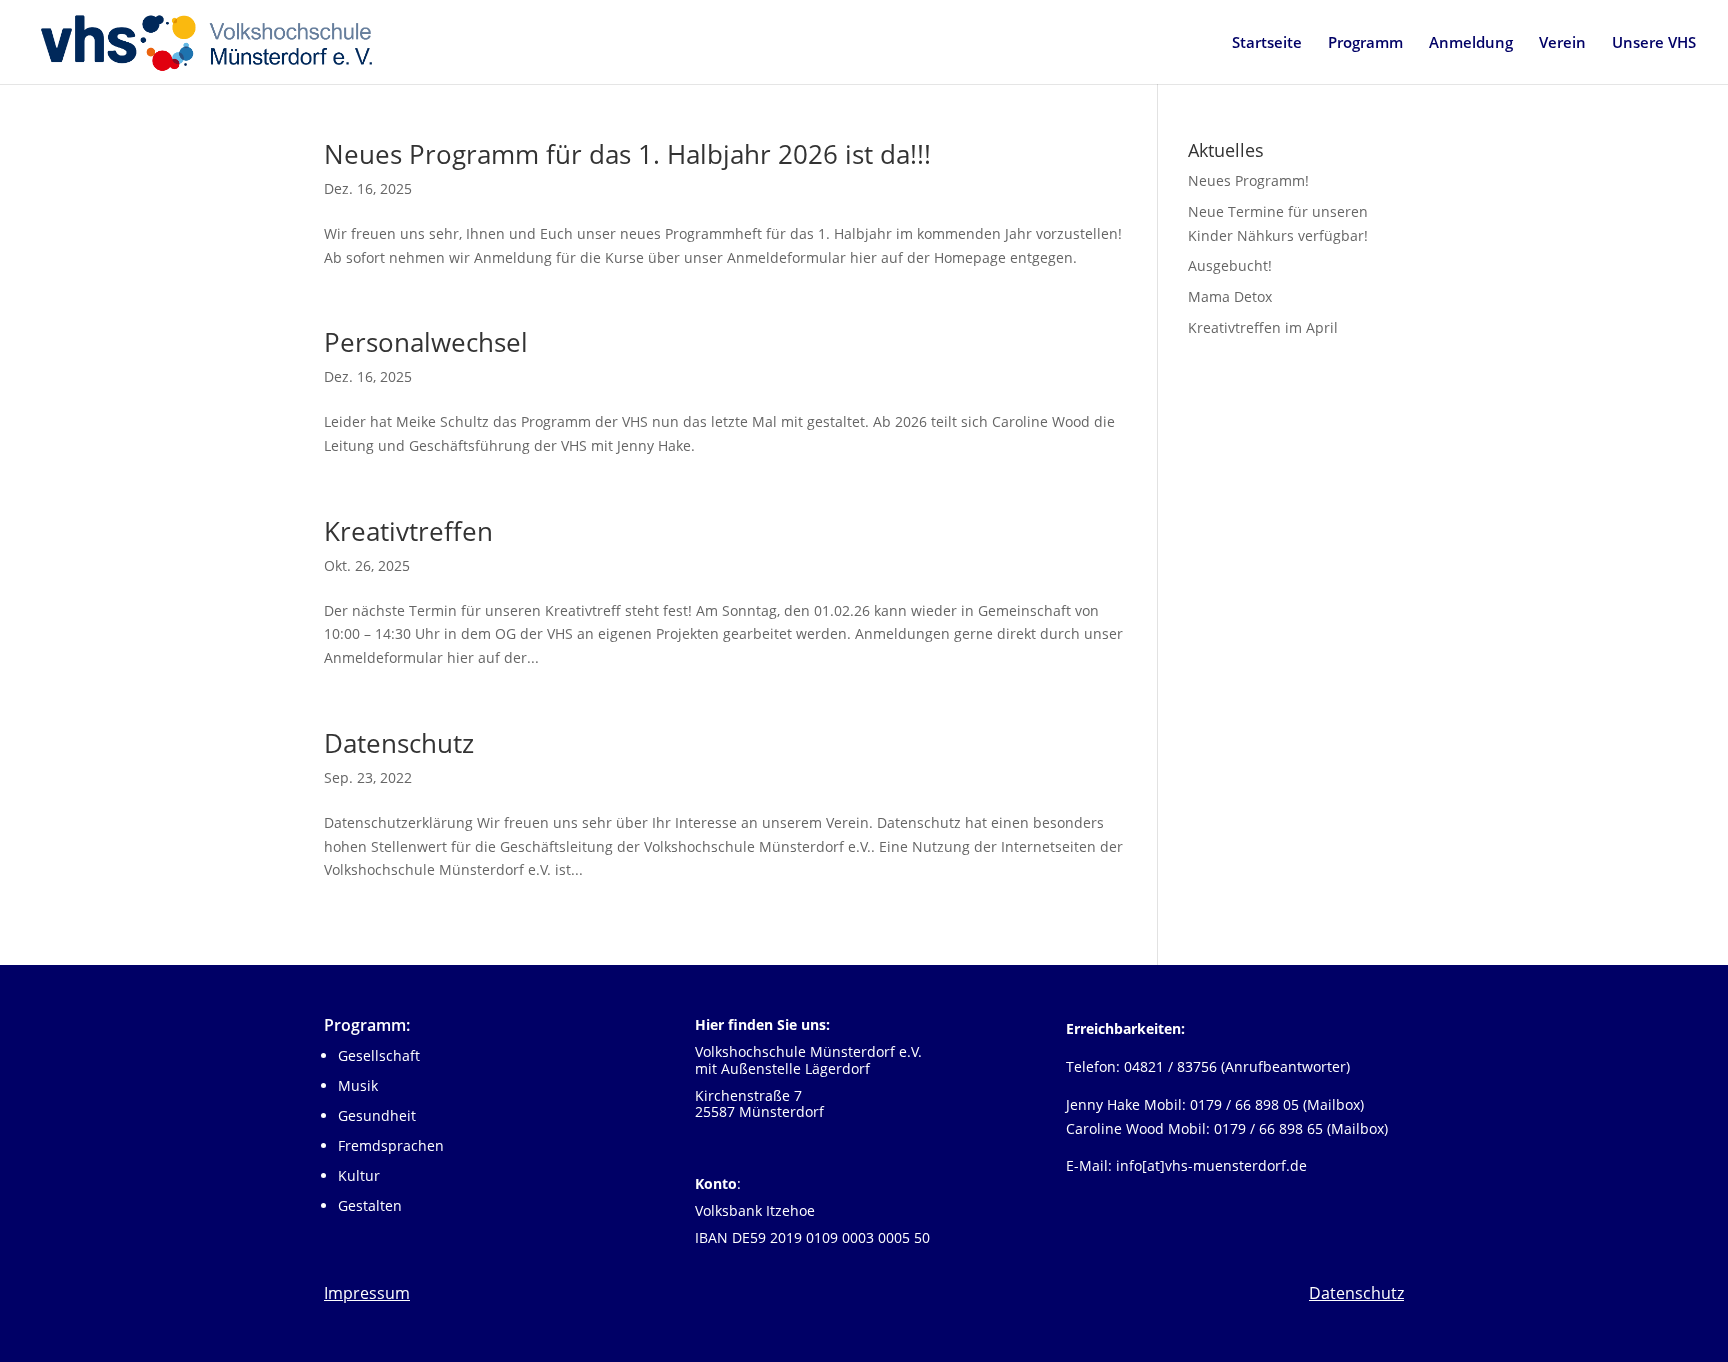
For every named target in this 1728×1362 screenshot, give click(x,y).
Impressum (367, 1293)
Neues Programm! (1248, 180)
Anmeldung (1471, 43)
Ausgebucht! (1230, 265)
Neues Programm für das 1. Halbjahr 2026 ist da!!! (627, 154)
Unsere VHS (1654, 43)
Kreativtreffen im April (1263, 327)
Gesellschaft (379, 1055)
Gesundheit (377, 1115)
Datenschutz (399, 743)
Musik (358, 1085)
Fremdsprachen (391, 1145)
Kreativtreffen (408, 531)
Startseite (1267, 43)
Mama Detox (1230, 296)
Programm (1365, 43)
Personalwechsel (426, 342)
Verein (1562, 43)
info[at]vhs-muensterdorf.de (1211, 1165)
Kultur (359, 1175)
